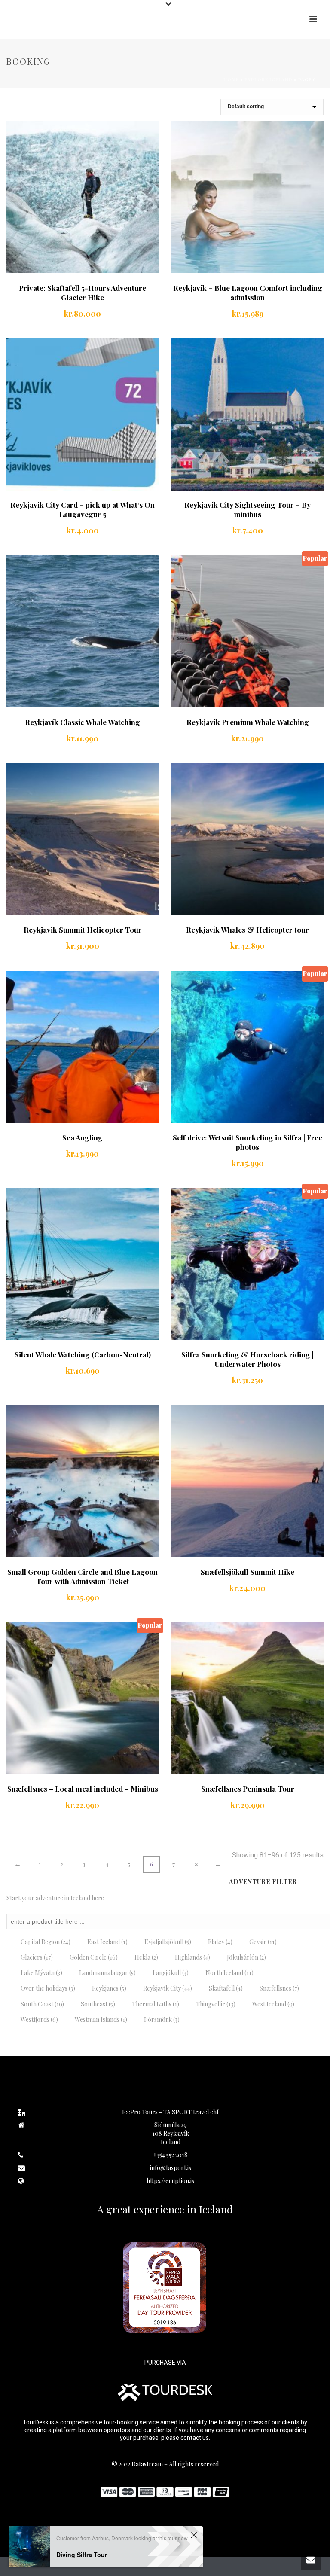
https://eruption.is (170, 2181)
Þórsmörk (162, 2020)
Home (231, 79)
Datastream (147, 2464)
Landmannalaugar (107, 1973)
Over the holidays (48, 1988)
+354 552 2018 (170, 2155)
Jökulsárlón (246, 1957)
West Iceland (273, 2004)
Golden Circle (94, 1957)
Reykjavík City (168, 1988)
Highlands (192, 1957)
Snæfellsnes (279, 1988)
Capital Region (46, 1942)
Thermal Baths (156, 2004)
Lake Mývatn (41, 1973)
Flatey (220, 1942)
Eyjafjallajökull (168, 1942)
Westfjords (39, 2020)
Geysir (263, 1942)
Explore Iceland (269, 79)
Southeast (98, 2004)
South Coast (42, 2004)
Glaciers (37, 1957)
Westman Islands (101, 2020)
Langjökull (171, 1973)
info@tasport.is (171, 2168)
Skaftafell (226, 1988)
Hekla (146, 1957)
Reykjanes (109, 1988)
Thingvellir (216, 2004)
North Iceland (229, 1973)
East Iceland (107, 1942)
